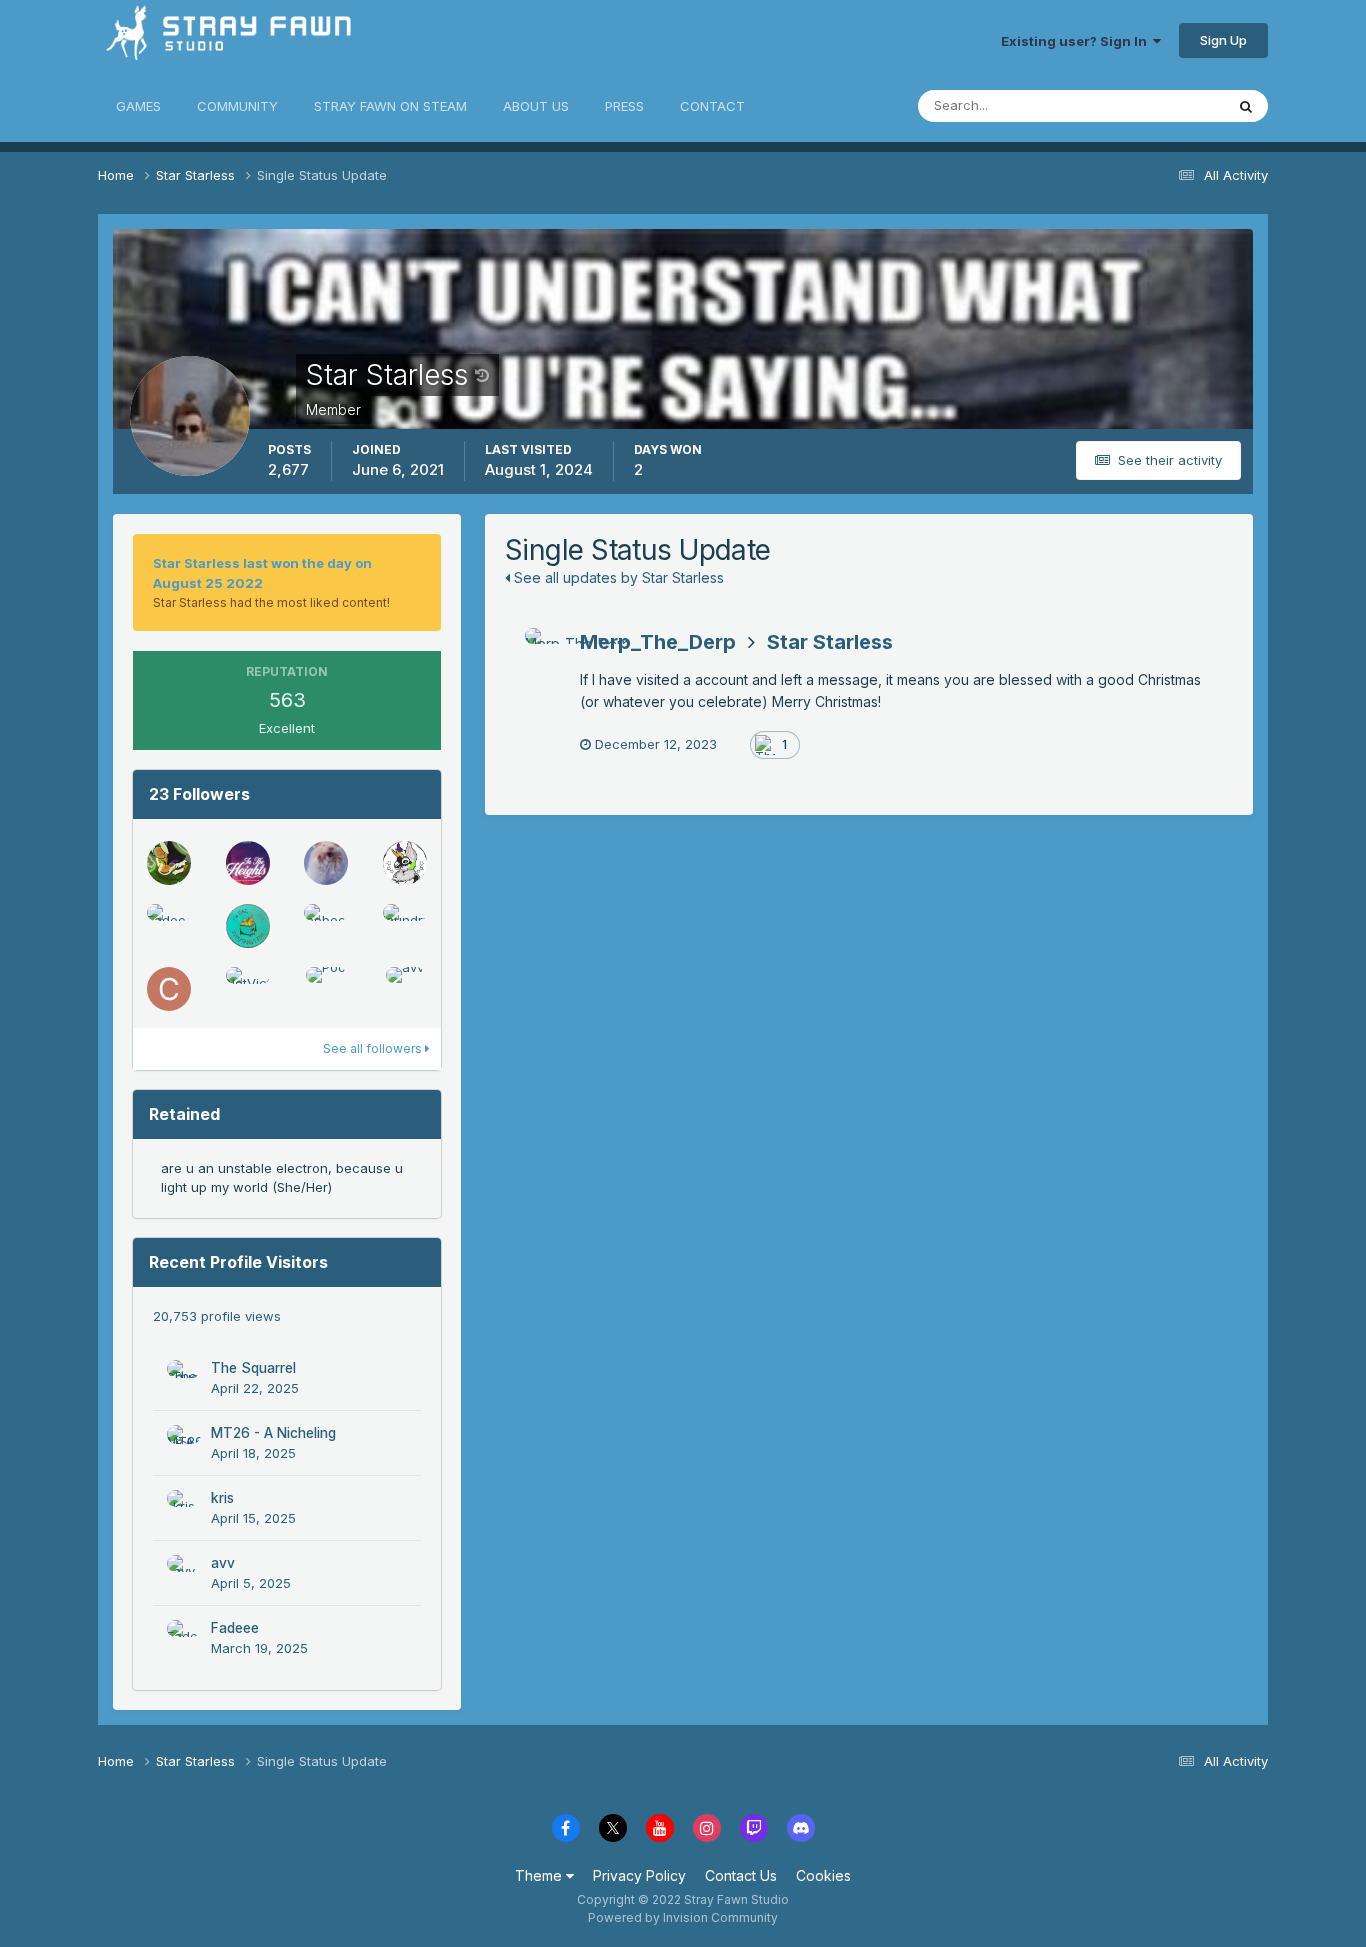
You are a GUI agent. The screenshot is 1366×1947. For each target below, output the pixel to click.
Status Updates (1151, 105)
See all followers (374, 1048)
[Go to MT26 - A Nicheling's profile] (184, 1442)
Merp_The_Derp (658, 642)
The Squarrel (253, 1368)
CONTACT (712, 106)
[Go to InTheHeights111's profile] (248, 863)
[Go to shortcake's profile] (248, 926)
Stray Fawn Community (217, 40)
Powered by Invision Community (683, 1917)
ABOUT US (536, 106)
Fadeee (235, 1628)
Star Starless (830, 642)
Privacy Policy (639, 1875)
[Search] (1246, 106)
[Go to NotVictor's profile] (248, 989)
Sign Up (1223, 40)
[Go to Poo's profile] (326, 989)
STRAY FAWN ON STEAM (390, 106)
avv (223, 1563)
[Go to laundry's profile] (405, 926)
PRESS (624, 106)
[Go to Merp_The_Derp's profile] (547, 650)
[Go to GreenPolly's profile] (169, 863)
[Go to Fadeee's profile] (169, 926)
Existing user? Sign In (1077, 41)
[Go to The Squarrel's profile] (184, 1377)
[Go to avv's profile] (405, 989)
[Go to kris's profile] (184, 1507)
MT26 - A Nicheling (273, 1433)
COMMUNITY (237, 106)
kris (222, 1498)
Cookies (823, 1875)
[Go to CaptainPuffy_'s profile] (169, 989)
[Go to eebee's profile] (326, 926)
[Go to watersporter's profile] (405, 863)
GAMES (138, 106)
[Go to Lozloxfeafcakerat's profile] (326, 863)
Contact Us (741, 1875)
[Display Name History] (482, 375)
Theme (540, 1875)
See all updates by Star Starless (617, 577)
